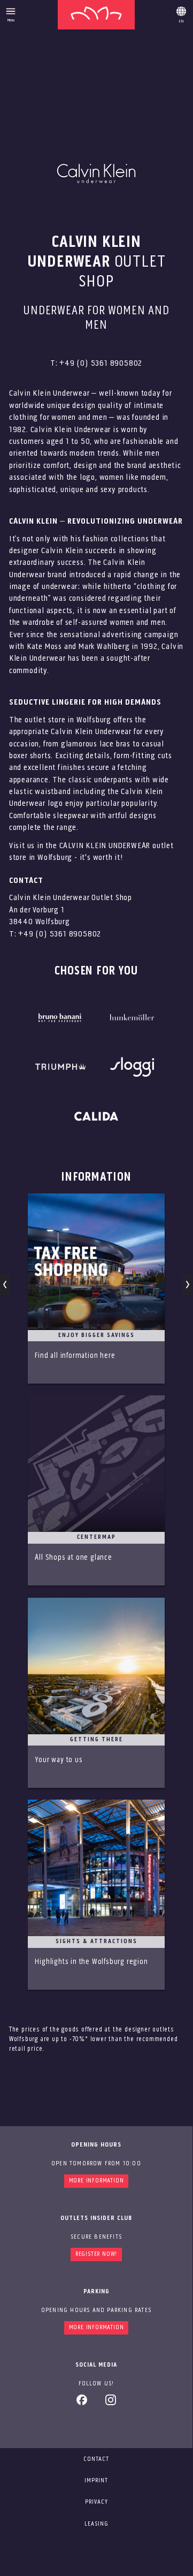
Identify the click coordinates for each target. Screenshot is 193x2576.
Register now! (96, 2254)
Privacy (96, 2502)
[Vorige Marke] (5, 1285)
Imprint (96, 2481)
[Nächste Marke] (187, 1285)
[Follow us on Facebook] (82, 2404)
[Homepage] (96, 15)
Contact (96, 2459)
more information (96, 2328)
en (181, 13)
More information (96, 2181)
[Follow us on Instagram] (111, 2404)
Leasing (96, 2524)
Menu (11, 20)
